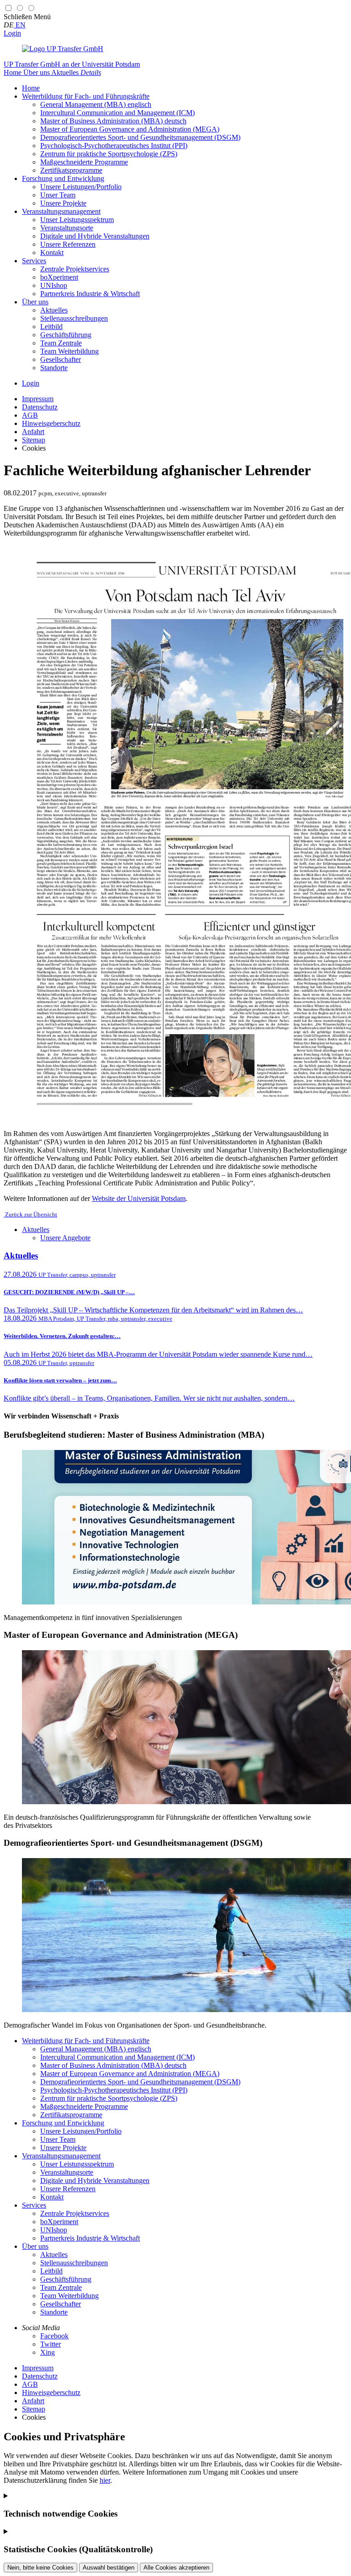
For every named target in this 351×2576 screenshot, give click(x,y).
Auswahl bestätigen (109, 2568)
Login (12, 33)
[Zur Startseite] (63, 49)
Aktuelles (36, 1230)
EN (20, 25)
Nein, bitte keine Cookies (40, 2568)
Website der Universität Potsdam (139, 1198)
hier (105, 2480)
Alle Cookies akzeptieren (176, 2568)
